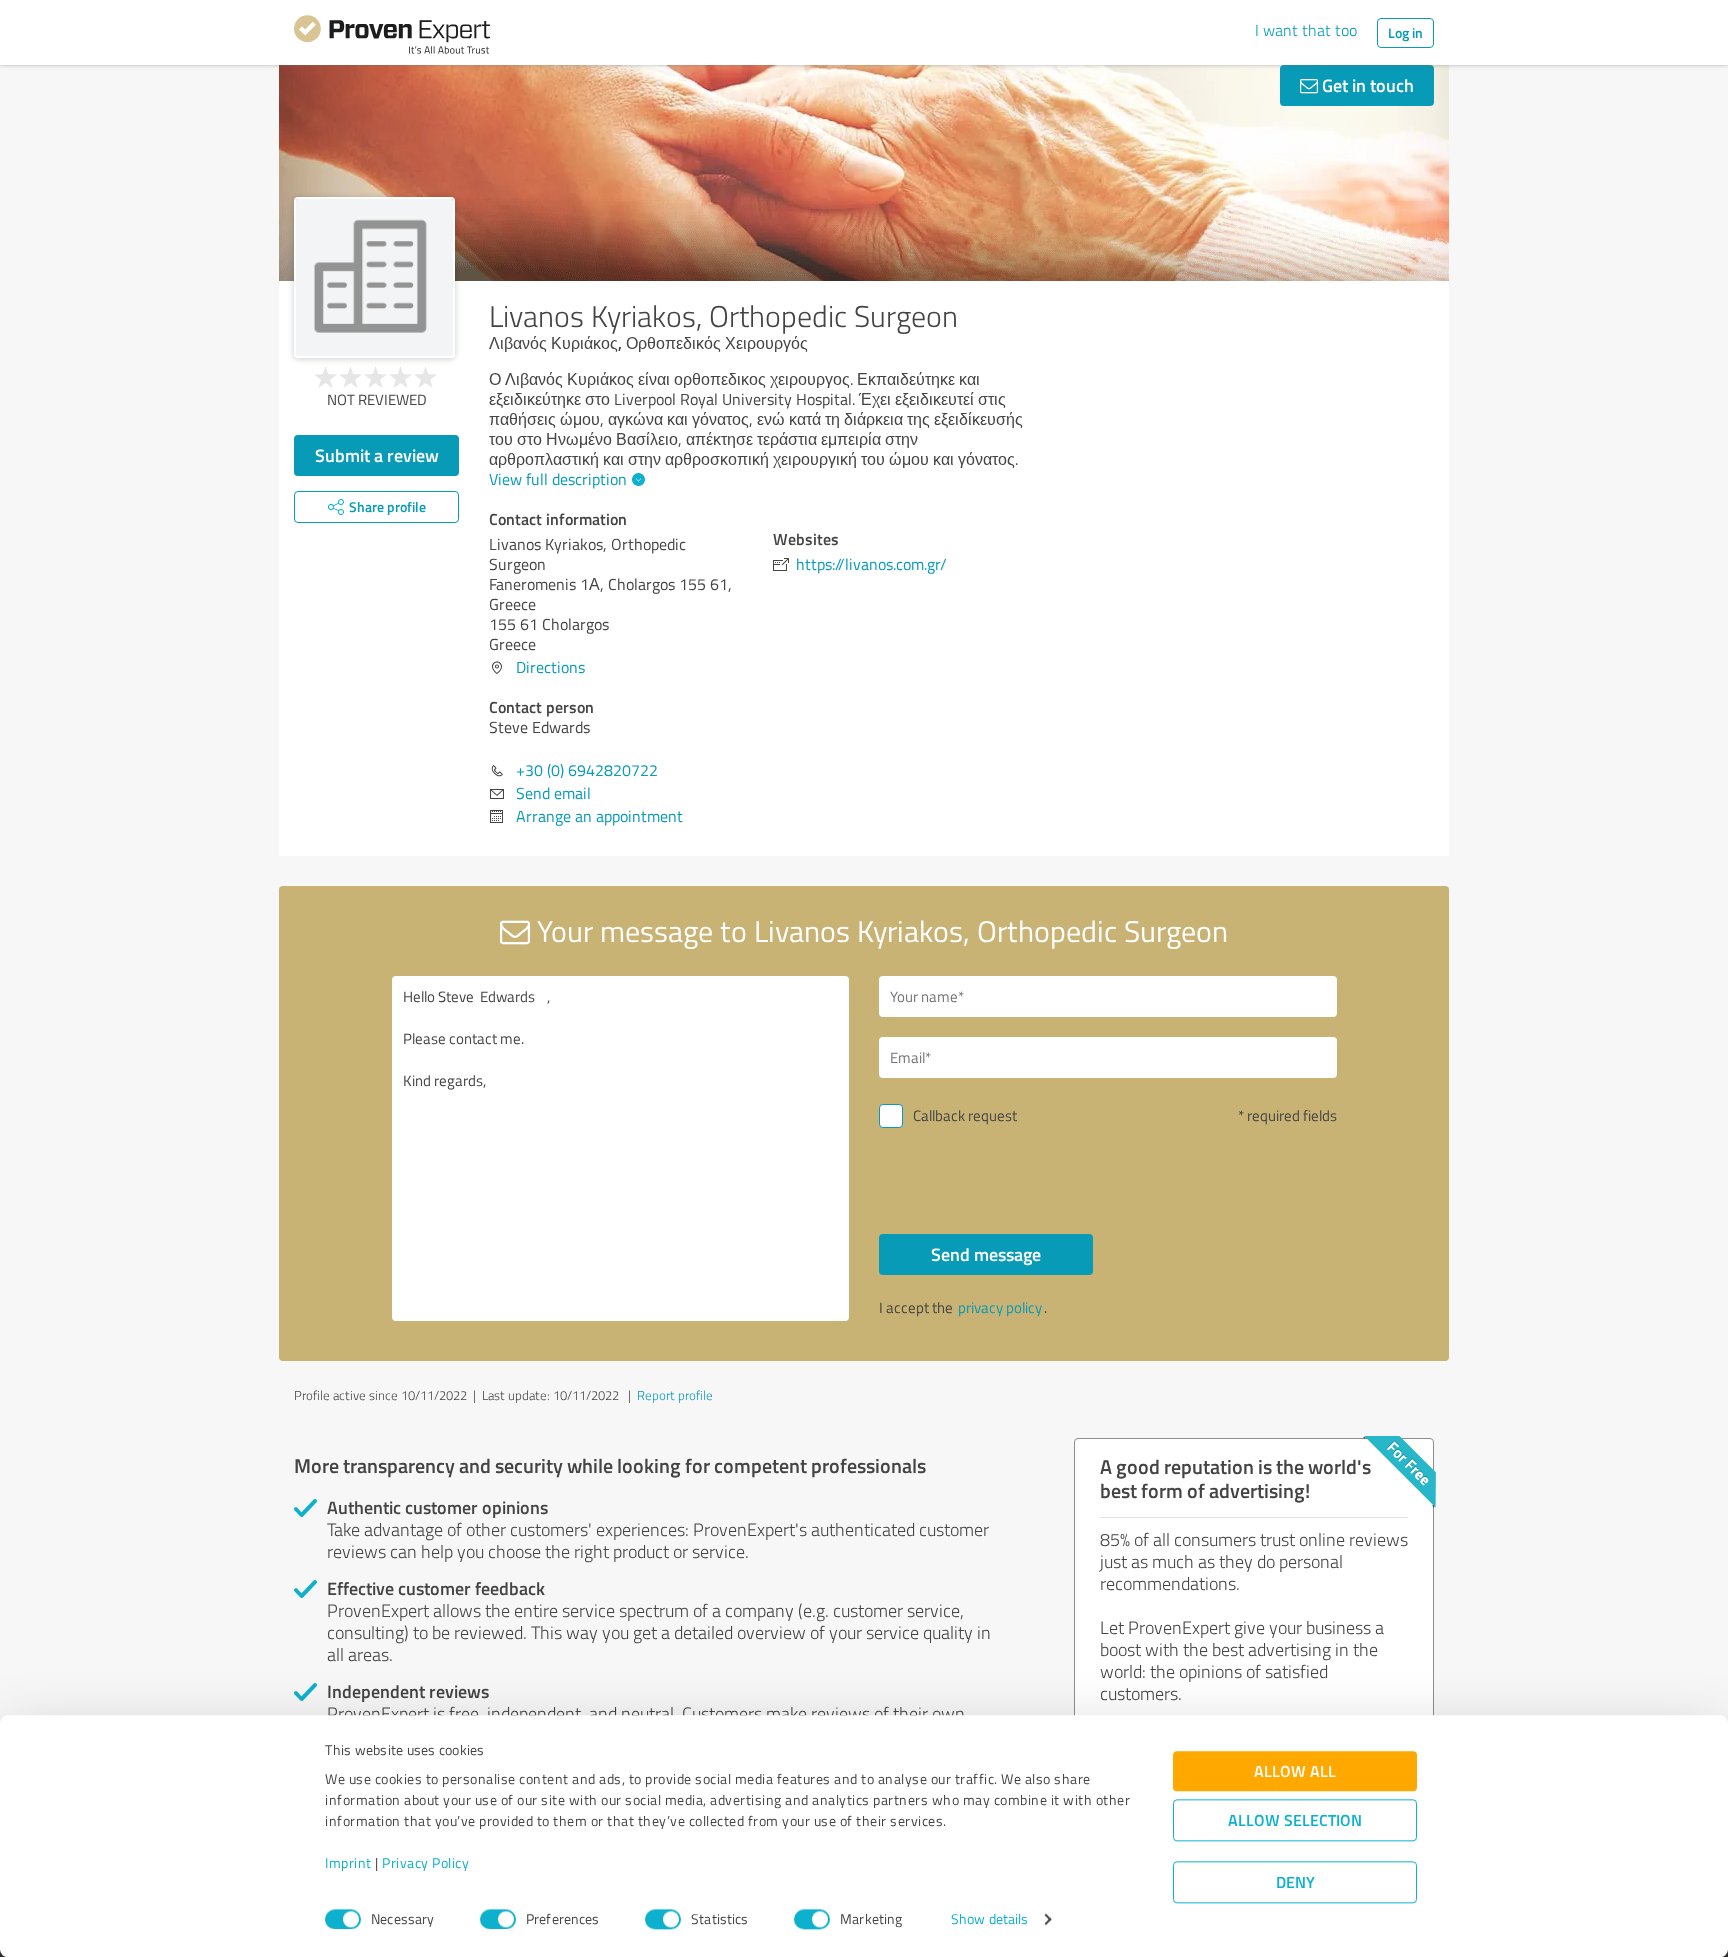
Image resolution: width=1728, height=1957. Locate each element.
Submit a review (377, 455)
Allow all (1295, 1771)
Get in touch (1366, 85)
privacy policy (1000, 1307)
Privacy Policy (425, 1863)
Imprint (348, 1863)
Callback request (965, 1115)
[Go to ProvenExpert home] (392, 38)
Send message (986, 1254)
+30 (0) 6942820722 (587, 770)
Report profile (675, 1395)
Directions (550, 667)
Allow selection (1295, 1820)
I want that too (1306, 30)
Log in (1405, 32)
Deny (1295, 1882)
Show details (989, 1919)
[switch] (498, 1919)
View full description (558, 479)
